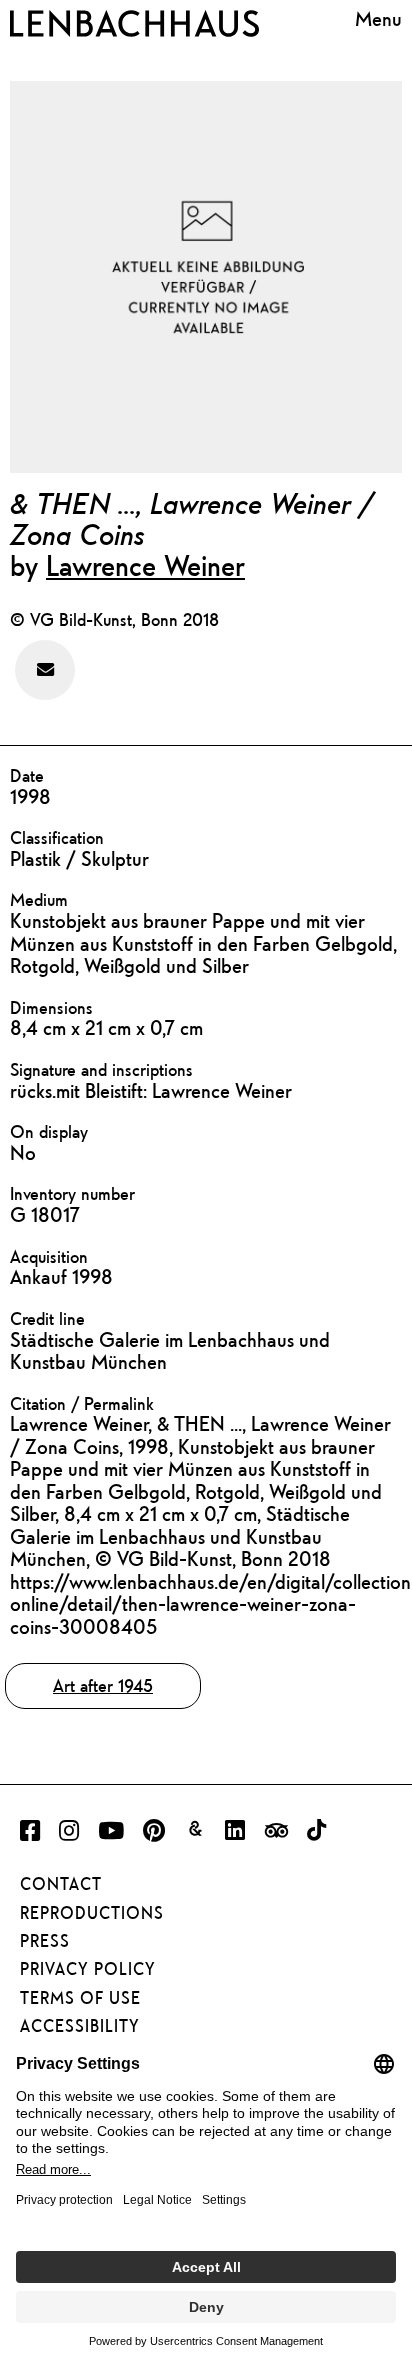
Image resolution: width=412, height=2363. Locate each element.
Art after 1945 (103, 1685)
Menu (378, 20)
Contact (61, 1884)
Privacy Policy (88, 1969)
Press (45, 1941)
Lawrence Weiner (145, 565)
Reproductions (92, 1913)
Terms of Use (80, 1998)
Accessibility (80, 2026)
